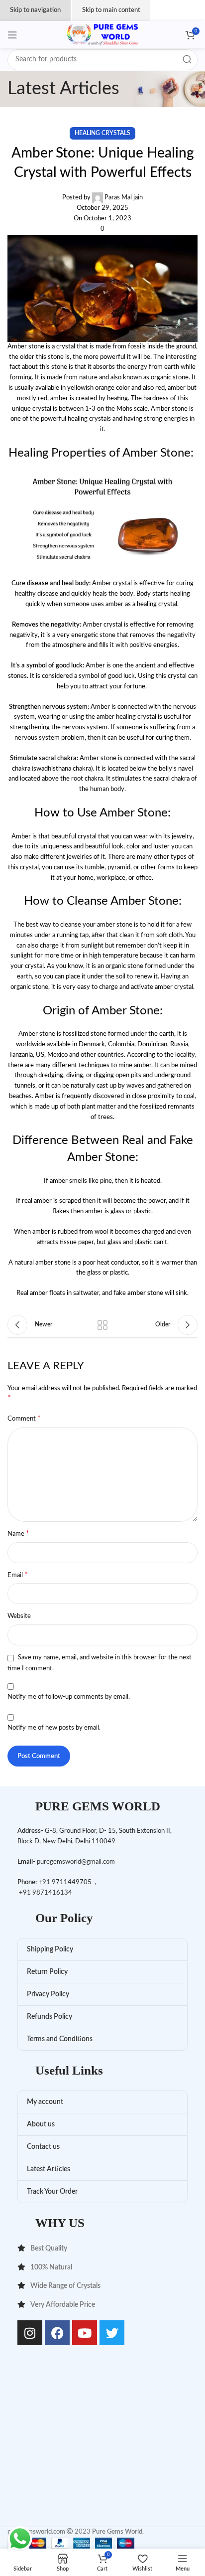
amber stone (145, 1293)
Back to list (102, 1325)
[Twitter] (112, 2333)
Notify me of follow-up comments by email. (69, 1697)
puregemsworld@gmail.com (76, 1862)
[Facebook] (57, 2333)
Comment (24, 1418)
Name (18, 1533)
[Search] (187, 60)
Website (19, 1616)
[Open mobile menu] (12, 35)
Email (18, 1575)
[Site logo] (102, 35)
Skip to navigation (35, 10)
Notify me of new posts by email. (54, 1728)
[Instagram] (30, 2333)
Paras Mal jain (124, 198)
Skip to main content (111, 10)
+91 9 (47, 1882)
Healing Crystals (102, 133)
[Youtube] (85, 2333)
